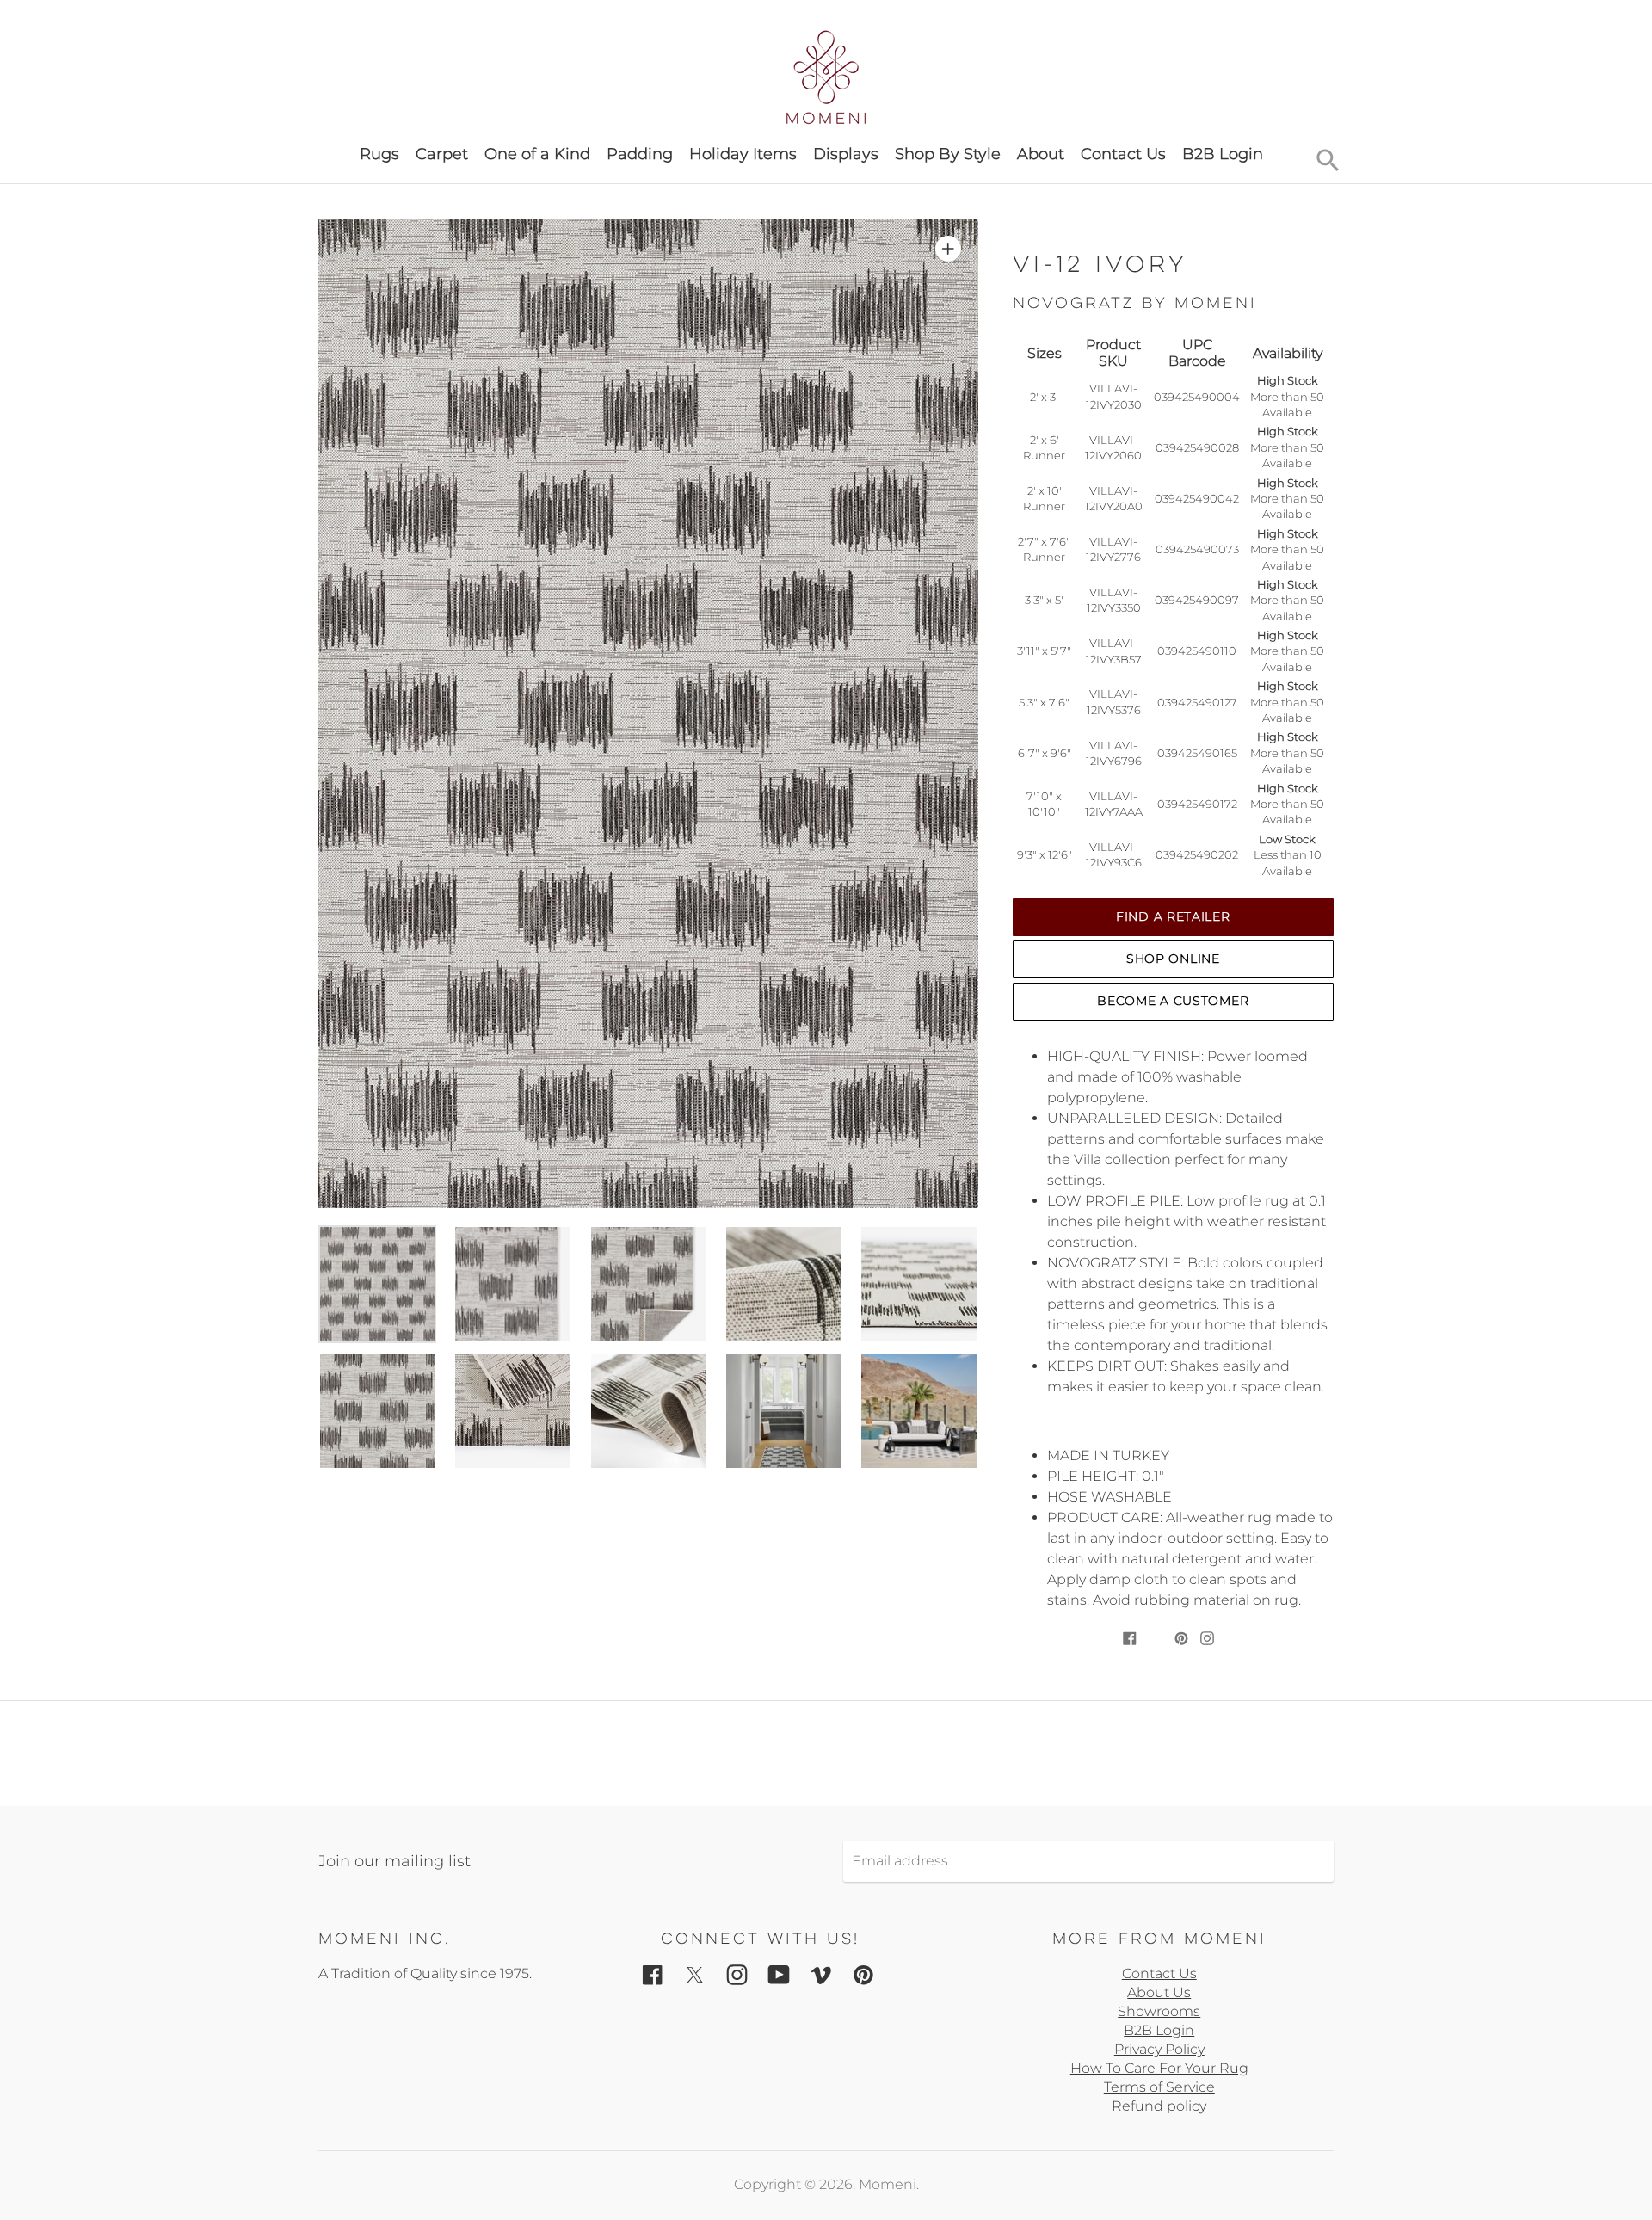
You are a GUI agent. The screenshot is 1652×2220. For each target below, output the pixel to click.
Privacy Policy (1159, 2049)
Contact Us (1123, 154)
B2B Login (1223, 154)
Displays (846, 154)
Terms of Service (1159, 2087)
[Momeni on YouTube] (779, 1973)
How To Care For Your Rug (1159, 2068)
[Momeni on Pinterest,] (863, 1973)
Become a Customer (1173, 1001)
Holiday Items (743, 154)
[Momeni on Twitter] (695, 1973)
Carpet (442, 154)
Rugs (379, 154)
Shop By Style (948, 154)
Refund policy (1159, 2106)
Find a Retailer (1173, 916)
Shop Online (1173, 959)
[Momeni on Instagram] (737, 1973)
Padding (640, 154)
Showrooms (1159, 2011)
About (1041, 154)
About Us (1159, 1992)
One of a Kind (537, 154)
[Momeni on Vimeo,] (821, 1973)
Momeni (888, 2184)
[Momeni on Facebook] (653, 1973)
